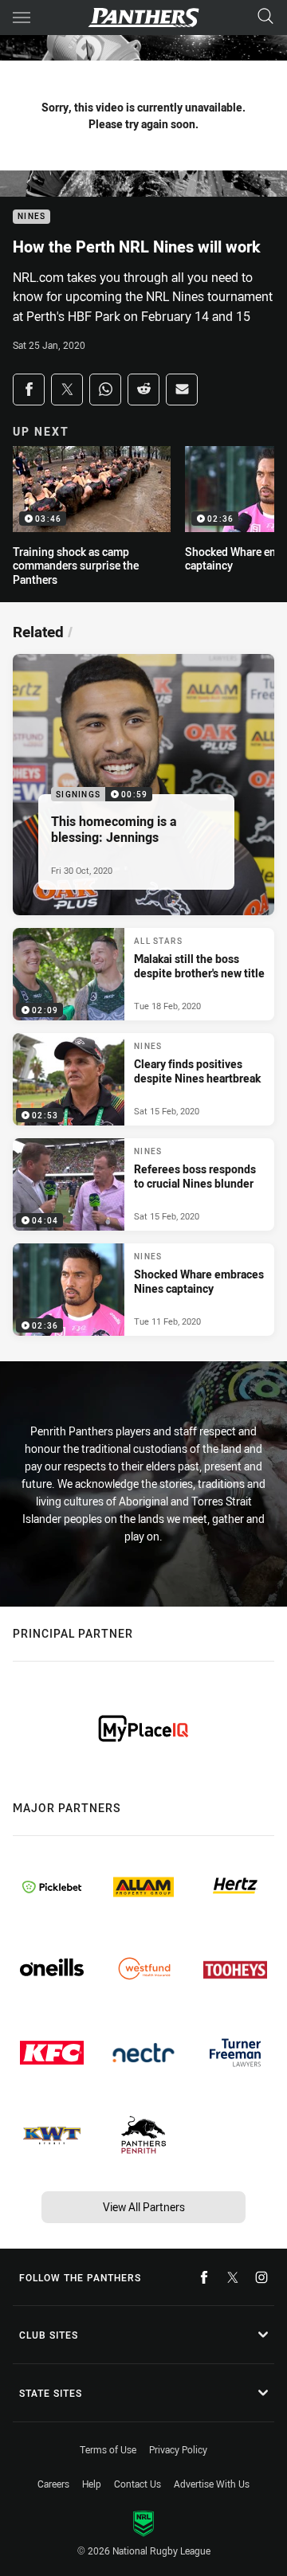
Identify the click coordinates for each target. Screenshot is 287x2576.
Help (92, 2484)
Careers (53, 2484)
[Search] (265, 17)
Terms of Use (108, 2449)
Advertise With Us (212, 2484)
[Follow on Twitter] (233, 2277)
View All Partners (144, 2207)
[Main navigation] (22, 18)
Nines (31, 217)
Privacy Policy (178, 2449)
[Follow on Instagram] (261, 2277)
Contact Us (138, 2484)
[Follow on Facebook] (204, 2277)
